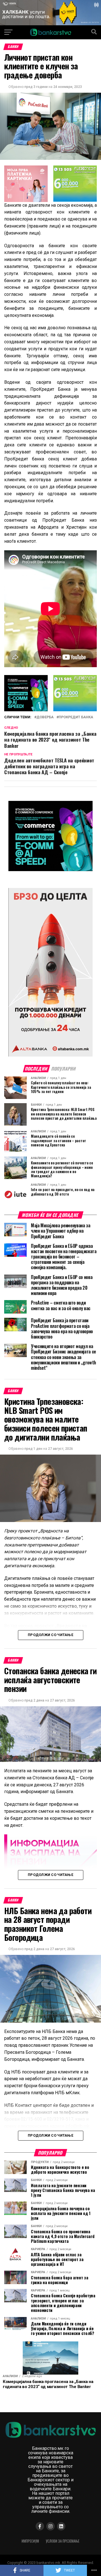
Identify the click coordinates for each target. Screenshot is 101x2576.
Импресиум (30, 2541)
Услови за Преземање (63, 2541)
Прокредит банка (76, 717)
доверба (45, 717)
